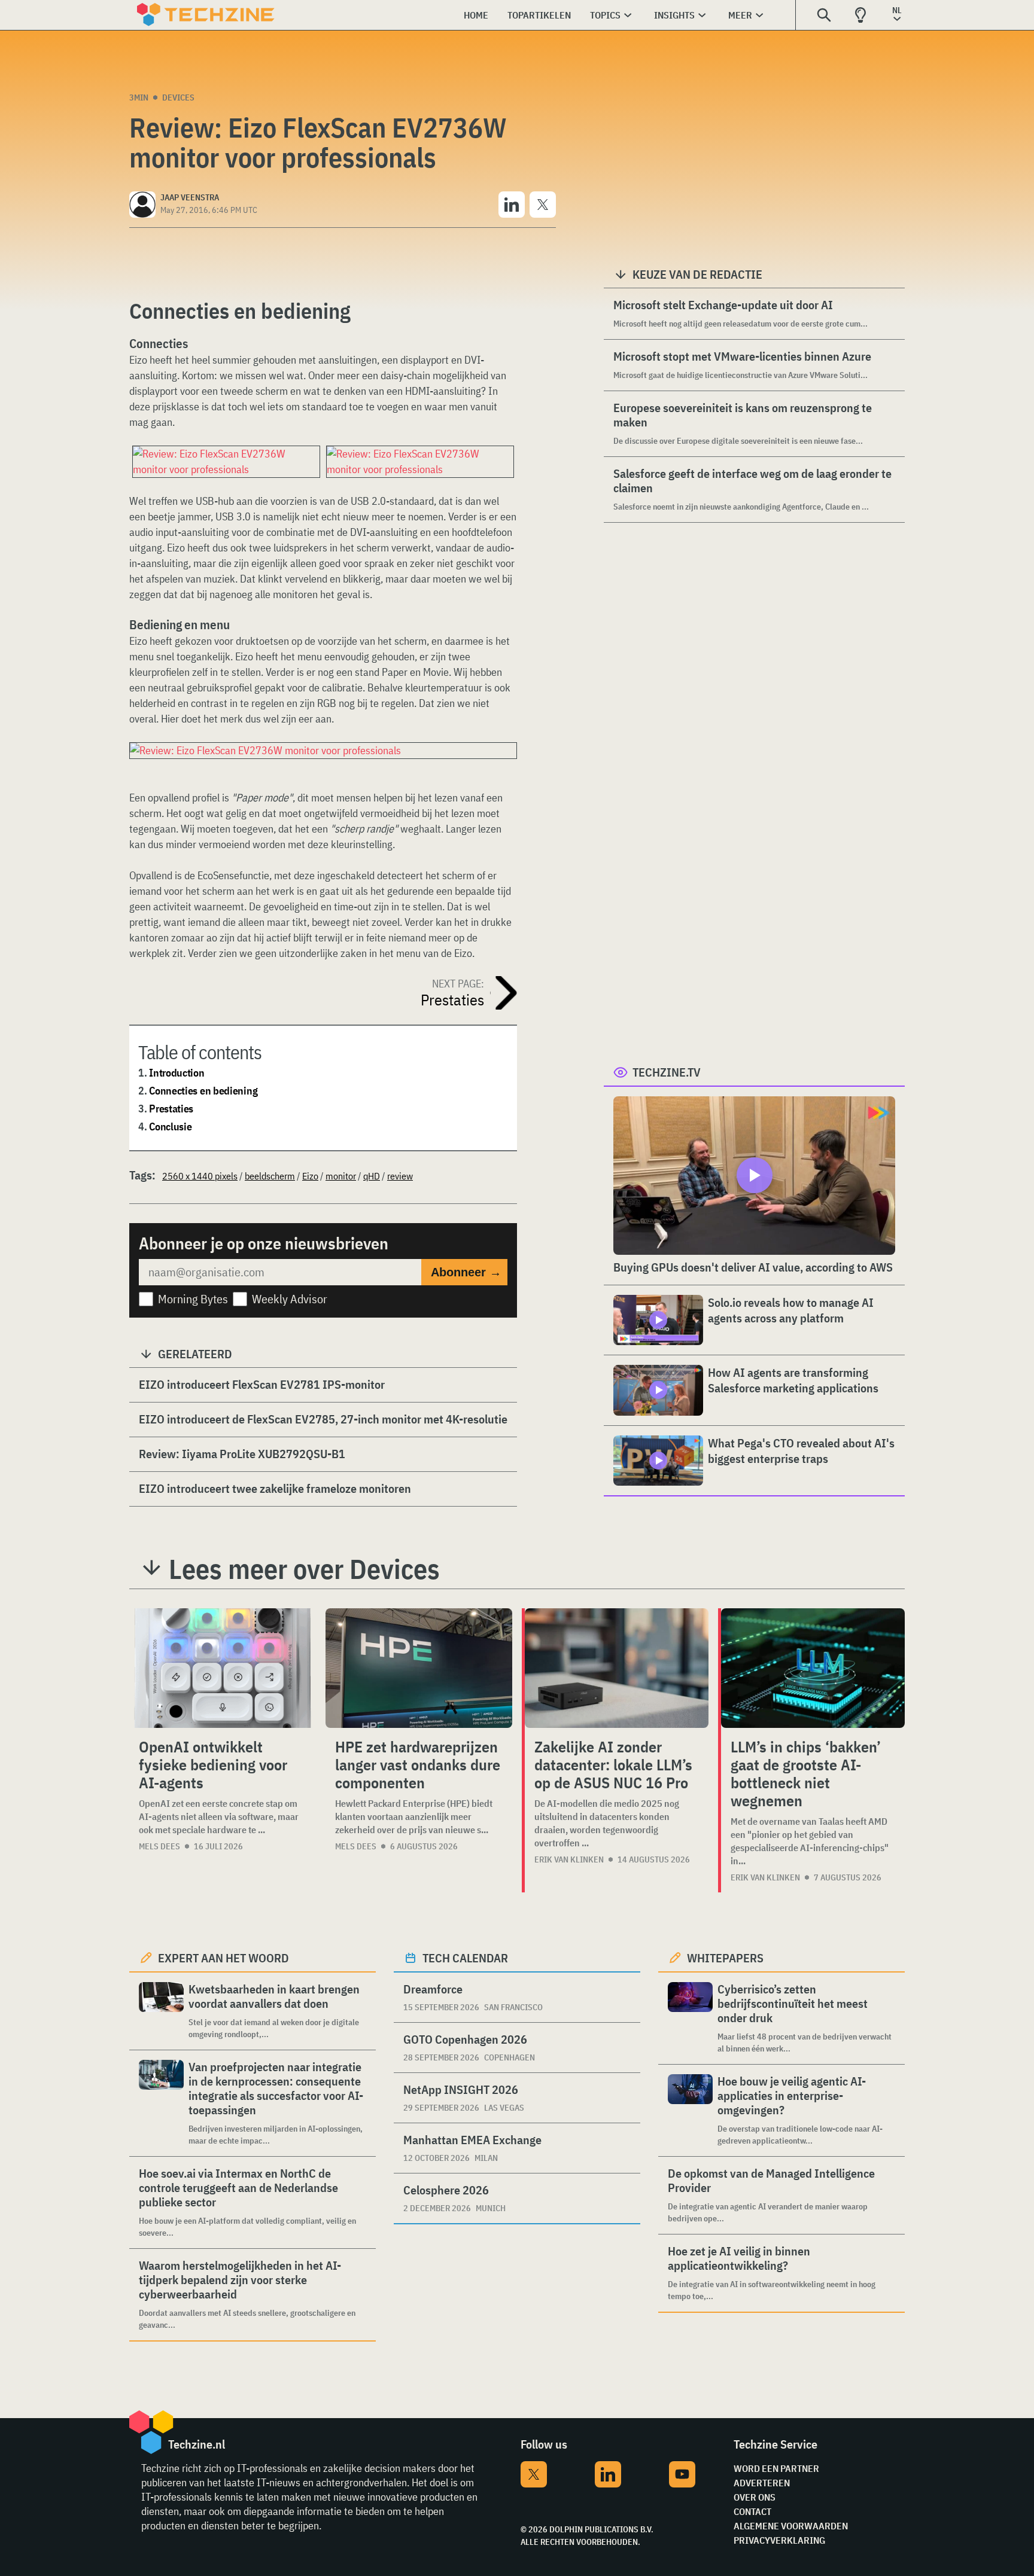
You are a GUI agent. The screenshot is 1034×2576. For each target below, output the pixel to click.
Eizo (310, 1176)
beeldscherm (270, 1176)
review (400, 1176)
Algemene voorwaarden (791, 2526)
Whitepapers (725, 1958)
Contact (752, 2511)
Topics (605, 15)
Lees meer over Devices (304, 1569)
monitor (341, 1176)
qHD (372, 1176)
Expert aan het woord (223, 1958)
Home (476, 15)
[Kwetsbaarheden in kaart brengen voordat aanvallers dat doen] (161, 2011)
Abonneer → (466, 1272)
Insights (674, 15)
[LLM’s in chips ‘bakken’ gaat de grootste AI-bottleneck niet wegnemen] (813, 1668)
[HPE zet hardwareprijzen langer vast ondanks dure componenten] (419, 1668)
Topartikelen (539, 15)
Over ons (755, 2497)
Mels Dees (159, 1846)
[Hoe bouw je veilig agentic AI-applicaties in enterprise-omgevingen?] (690, 2110)
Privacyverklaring (779, 2540)
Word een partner (776, 2468)
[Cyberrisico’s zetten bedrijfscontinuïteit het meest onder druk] (690, 2018)
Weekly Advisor (290, 1299)
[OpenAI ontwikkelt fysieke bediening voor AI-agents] (223, 1668)
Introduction (177, 1073)
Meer (740, 15)
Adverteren (762, 2483)
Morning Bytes (193, 1299)
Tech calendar (465, 1958)
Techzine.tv (667, 1072)
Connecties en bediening (203, 1091)
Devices (178, 97)
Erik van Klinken (569, 1859)
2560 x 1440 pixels (200, 1176)
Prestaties (171, 1109)
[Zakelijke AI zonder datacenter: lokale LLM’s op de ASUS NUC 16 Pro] (617, 1668)
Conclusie (170, 1127)
